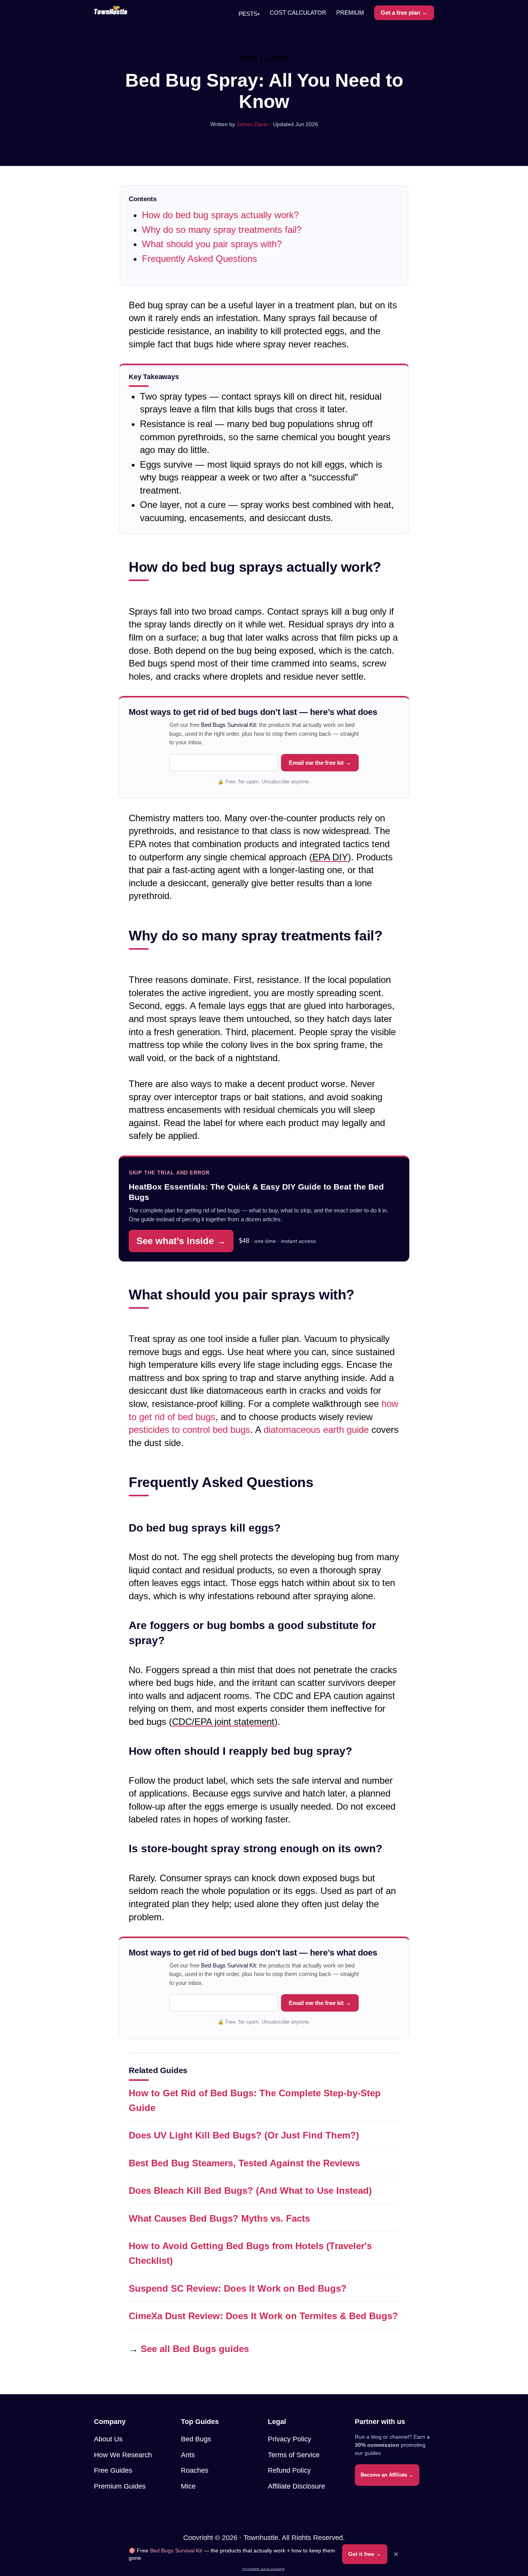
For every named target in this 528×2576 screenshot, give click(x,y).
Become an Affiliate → (387, 2475)
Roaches (195, 2470)
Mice (188, 2486)
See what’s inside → (181, 1241)
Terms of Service (294, 2455)
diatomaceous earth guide (316, 1430)
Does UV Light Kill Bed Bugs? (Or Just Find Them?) (244, 2135)
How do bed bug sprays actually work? (220, 215)
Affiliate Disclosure (296, 2486)
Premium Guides (120, 2486)
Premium (350, 13)
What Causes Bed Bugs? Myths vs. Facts (219, 2218)
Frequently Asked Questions (199, 259)
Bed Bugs (196, 2439)
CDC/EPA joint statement (223, 1722)
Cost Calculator (298, 13)
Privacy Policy (290, 2439)
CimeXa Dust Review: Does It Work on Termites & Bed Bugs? (263, 2316)
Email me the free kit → (320, 763)
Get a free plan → (404, 13)
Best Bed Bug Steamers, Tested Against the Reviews (244, 2163)
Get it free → (365, 2554)
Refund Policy (289, 2470)
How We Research (123, 2455)
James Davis (252, 124)
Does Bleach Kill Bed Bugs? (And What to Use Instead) (250, 2191)
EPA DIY (330, 857)
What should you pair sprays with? (212, 244)
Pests (249, 14)
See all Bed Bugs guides (195, 2349)
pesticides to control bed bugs (189, 1430)
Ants (188, 2455)
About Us (108, 2439)
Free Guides (113, 2470)
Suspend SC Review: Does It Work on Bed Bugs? (238, 2288)
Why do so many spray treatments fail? (222, 230)
